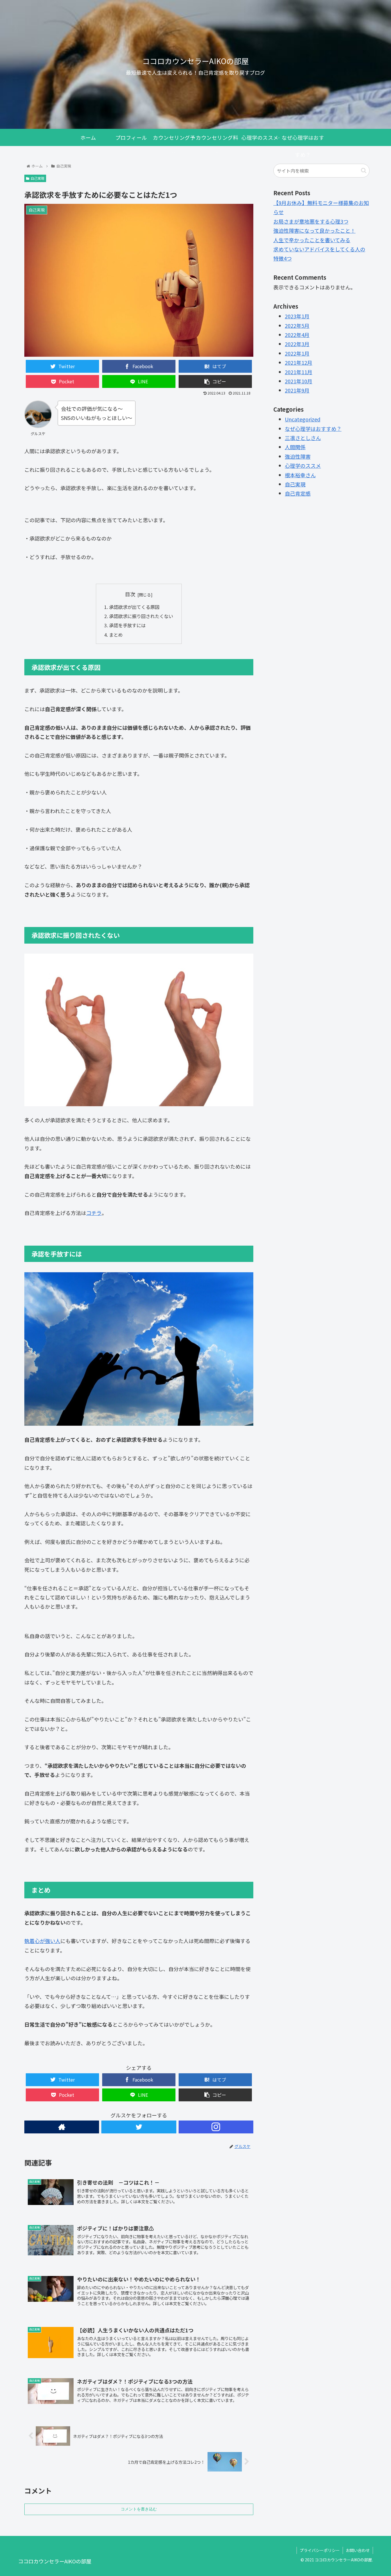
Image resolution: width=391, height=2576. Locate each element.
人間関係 (295, 447)
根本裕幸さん (300, 475)
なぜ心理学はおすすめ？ (313, 428)
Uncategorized (303, 419)
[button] (364, 170)
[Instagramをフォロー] (216, 2127)
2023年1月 (297, 316)
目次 (130, 594)
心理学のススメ (303, 466)
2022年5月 (297, 325)
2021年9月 (297, 390)
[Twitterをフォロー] (139, 2127)
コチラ (94, 1213)
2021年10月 (299, 381)
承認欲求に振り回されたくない (141, 616)
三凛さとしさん (303, 438)
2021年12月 (299, 362)
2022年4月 (297, 335)
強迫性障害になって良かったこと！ (314, 230)
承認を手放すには (127, 625)
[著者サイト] (62, 2127)
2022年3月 (297, 344)
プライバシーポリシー (320, 2550)
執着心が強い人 (42, 1941)
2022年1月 (297, 353)
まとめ (116, 635)
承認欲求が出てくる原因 (134, 607)
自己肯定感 (298, 493)
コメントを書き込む (139, 2509)
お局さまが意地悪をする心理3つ (311, 221)
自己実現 (37, 178)
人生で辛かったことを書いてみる (312, 240)
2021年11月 (299, 372)
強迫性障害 (298, 456)
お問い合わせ (358, 2550)
